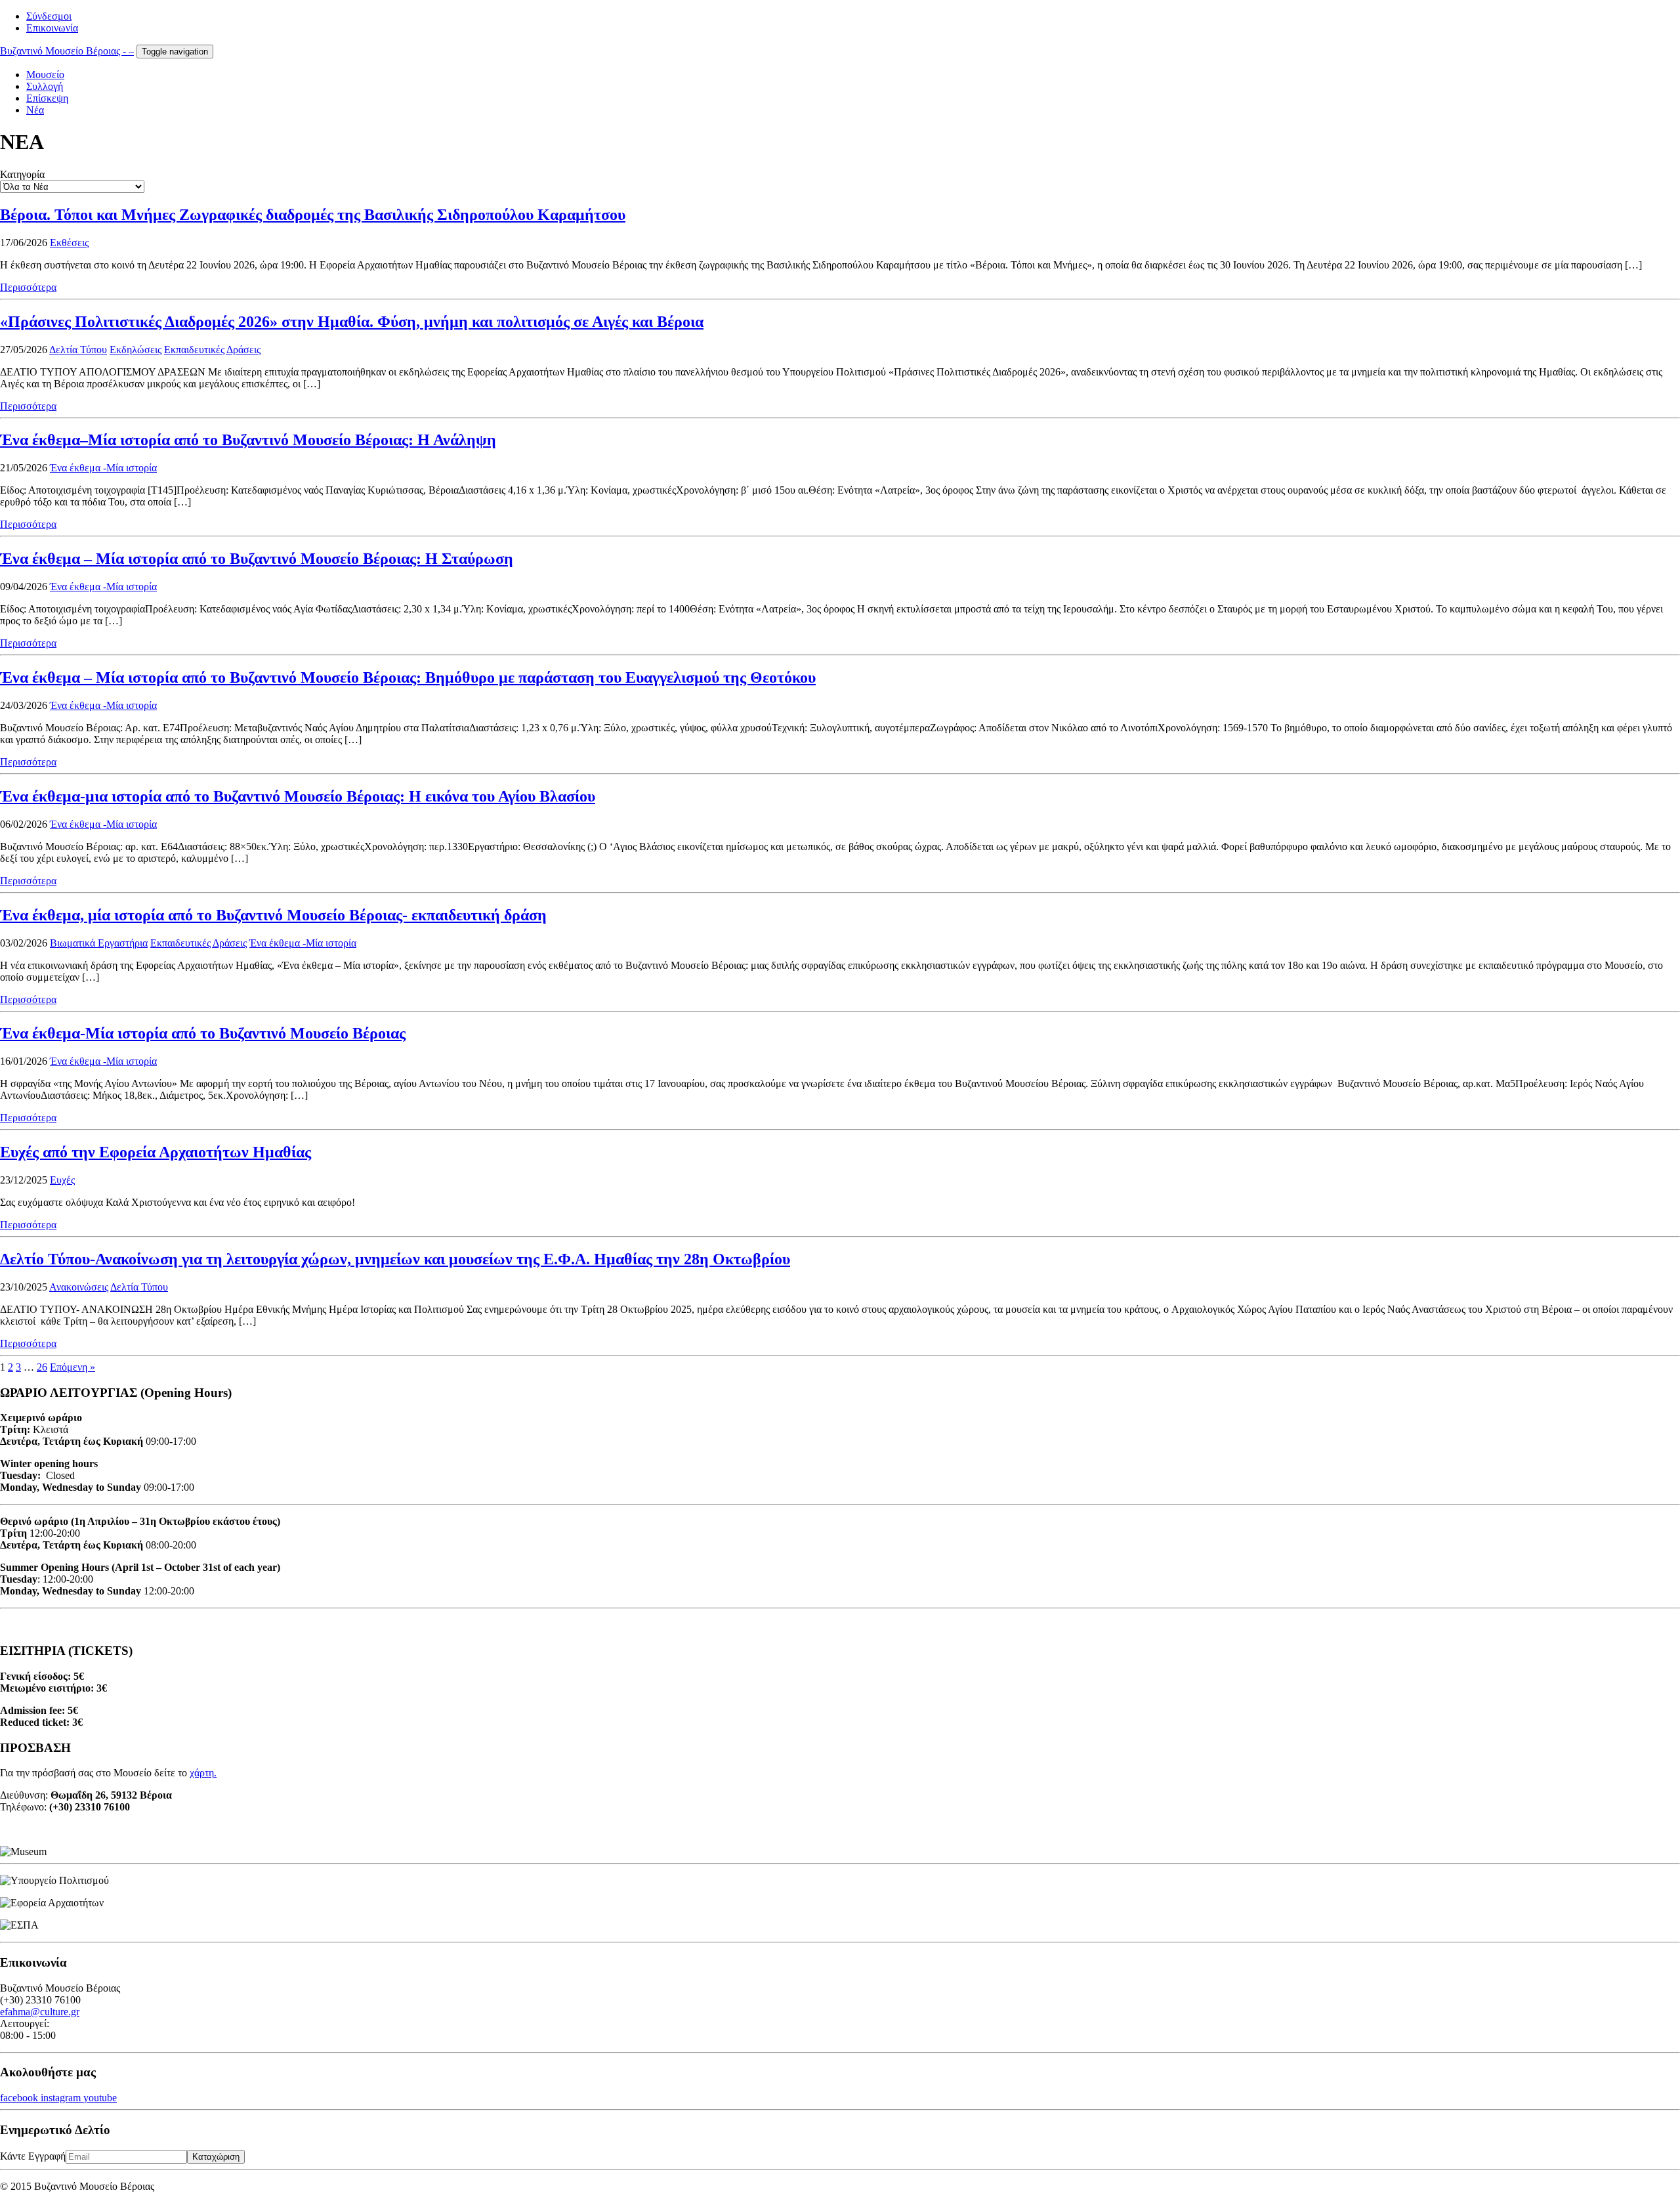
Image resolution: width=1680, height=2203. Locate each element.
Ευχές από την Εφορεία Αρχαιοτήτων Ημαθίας (156, 1152)
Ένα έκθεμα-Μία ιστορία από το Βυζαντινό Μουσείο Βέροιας (203, 1033)
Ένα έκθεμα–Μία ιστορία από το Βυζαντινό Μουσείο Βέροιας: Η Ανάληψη (248, 440)
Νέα (35, 110)
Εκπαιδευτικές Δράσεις (212, 350)
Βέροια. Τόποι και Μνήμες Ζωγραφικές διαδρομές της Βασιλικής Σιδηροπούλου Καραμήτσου (313, 215)
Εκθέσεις (69, 243)
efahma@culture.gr (40, 2012)
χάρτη (202, 1773)
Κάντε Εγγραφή (33, 2156)
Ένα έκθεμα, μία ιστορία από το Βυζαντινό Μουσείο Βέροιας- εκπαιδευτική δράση (273, 915)
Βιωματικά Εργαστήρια (99, 943)
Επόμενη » (73, 1367)
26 (42, 1367)
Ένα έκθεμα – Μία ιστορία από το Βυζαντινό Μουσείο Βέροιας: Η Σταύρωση (257, 559)
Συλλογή (45, 86)
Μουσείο (45, 75)
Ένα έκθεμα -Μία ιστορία (103, 468)
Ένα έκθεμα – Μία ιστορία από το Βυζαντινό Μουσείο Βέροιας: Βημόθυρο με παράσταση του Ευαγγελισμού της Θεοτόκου (408, 677)
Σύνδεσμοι (49, 16)
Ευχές (62, 1180)
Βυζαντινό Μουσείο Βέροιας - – (67, 51)
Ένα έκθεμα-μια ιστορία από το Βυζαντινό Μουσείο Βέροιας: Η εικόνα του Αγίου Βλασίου (298, 796)
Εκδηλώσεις (136, 350)
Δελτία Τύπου (78, 350)
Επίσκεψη (47, 98)
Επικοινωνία (52, 28)
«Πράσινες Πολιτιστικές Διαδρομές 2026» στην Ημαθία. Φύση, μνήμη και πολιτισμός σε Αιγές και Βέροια (352, 322)
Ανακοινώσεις (79, 1287)
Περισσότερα (28, 287)
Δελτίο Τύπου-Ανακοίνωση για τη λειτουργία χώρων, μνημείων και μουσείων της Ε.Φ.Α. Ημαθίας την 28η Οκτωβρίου (395, 1259)
